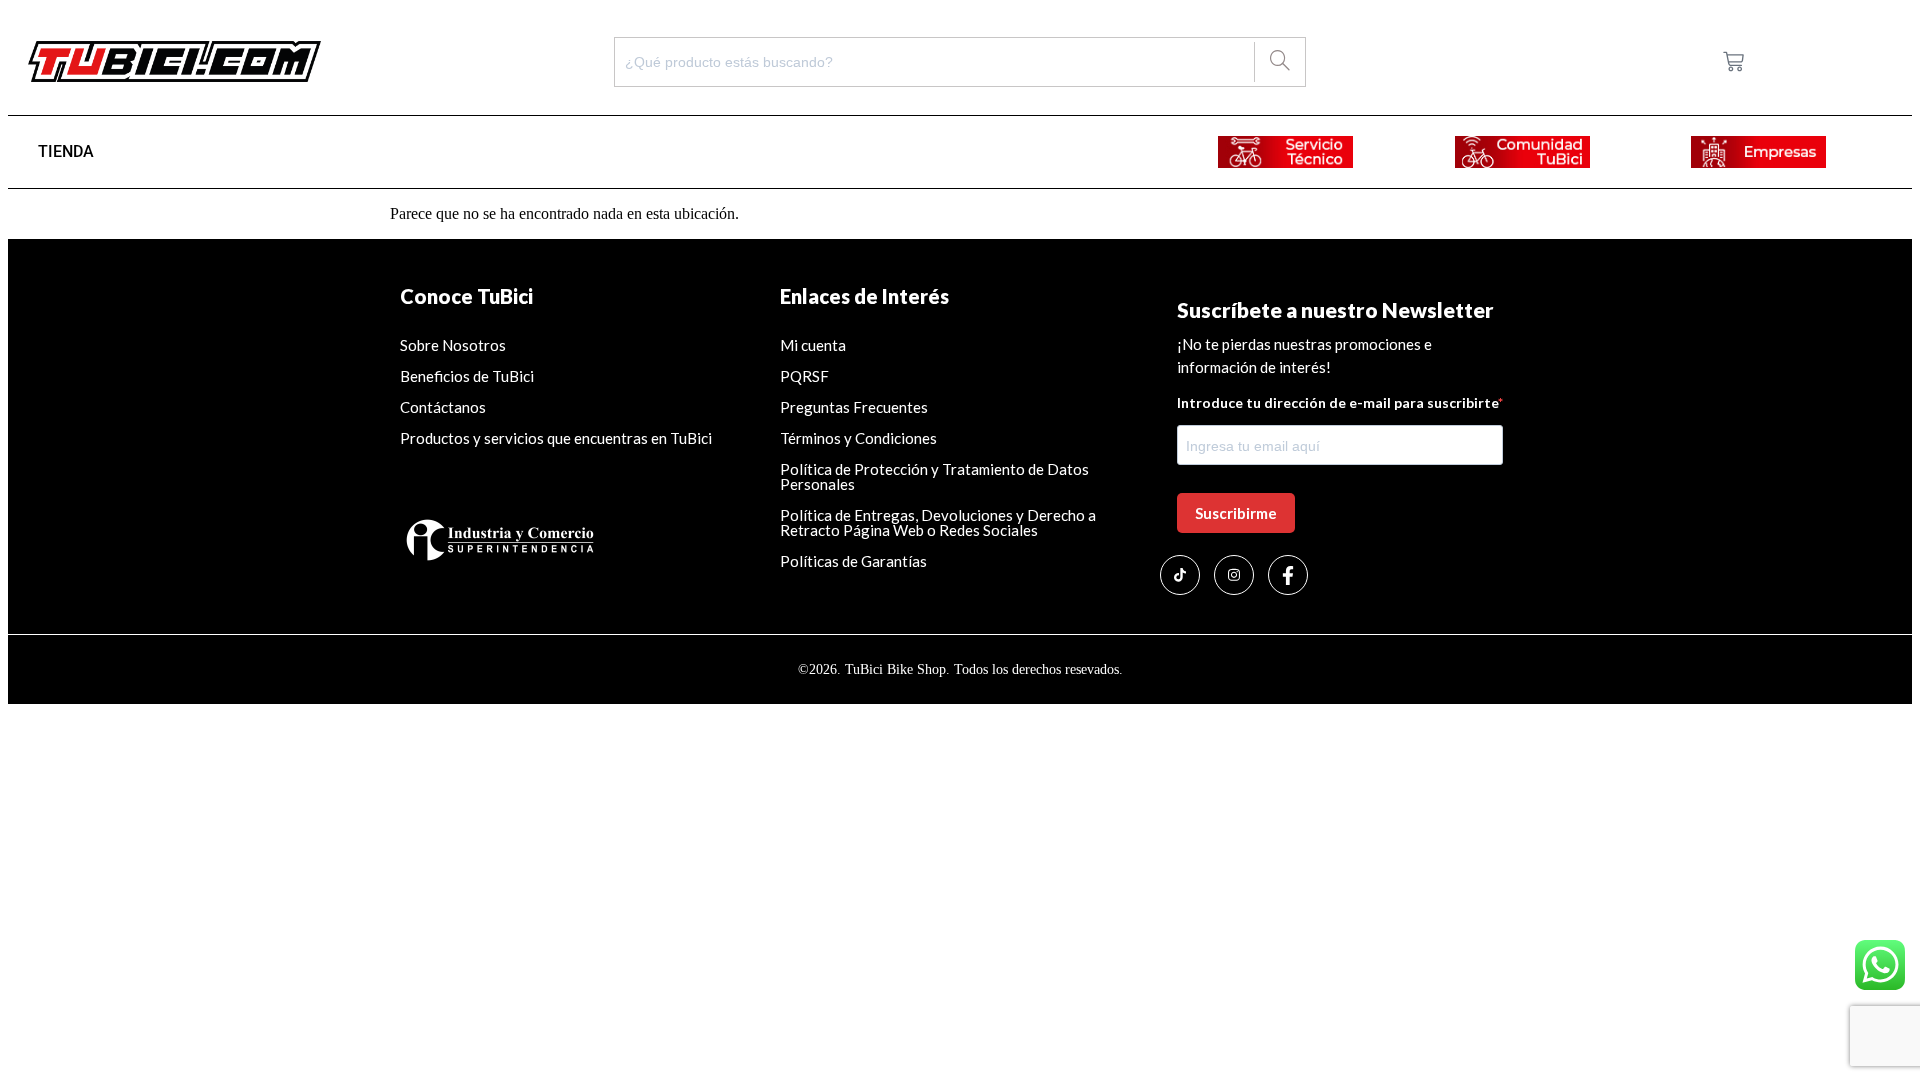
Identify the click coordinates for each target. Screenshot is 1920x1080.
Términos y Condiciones (858, 438)
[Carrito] (1733, 61)
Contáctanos (443, 407)
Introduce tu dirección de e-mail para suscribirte (1337, 402)
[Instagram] (1234, 575)
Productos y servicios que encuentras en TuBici (556, 438)
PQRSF (804, 376)
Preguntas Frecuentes (854, 407)
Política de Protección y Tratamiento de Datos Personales (934, 476)
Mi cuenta (813, 345)
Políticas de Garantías (855, 561)
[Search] (1279, 62)
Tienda (66, 151)
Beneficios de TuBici (467, 376)
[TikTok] (1180, 575)
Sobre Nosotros (453, 345)
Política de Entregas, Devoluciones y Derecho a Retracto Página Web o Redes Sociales (938, 522)
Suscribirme (1236, 513)
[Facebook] (1288, 575)
